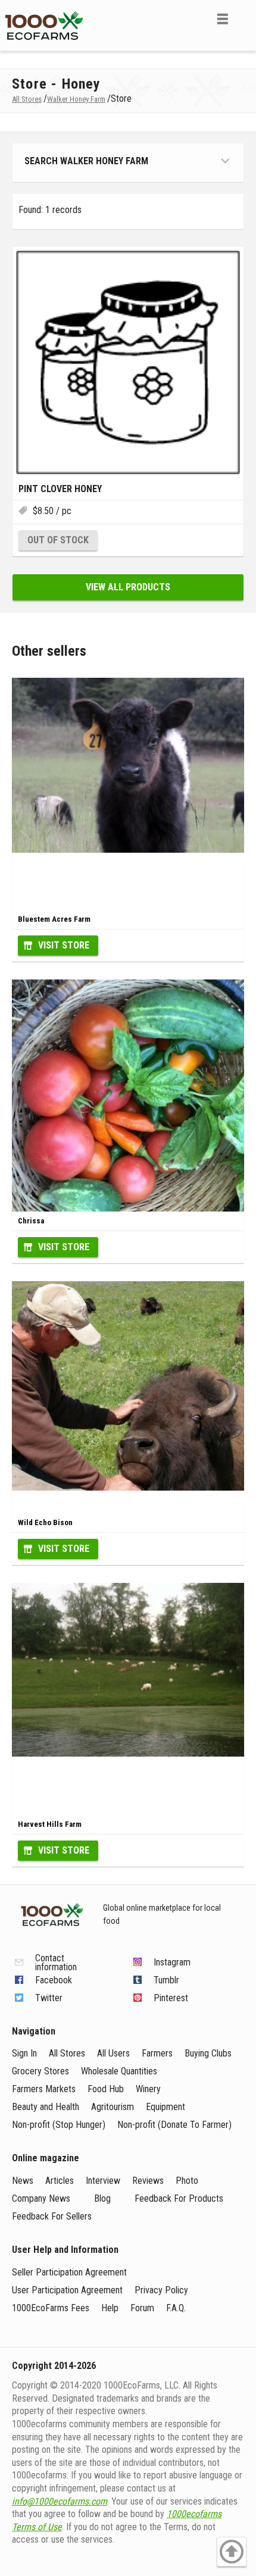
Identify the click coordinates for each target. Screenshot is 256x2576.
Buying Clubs (208, 2053)
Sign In (24, 2053)
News (23, 2181)
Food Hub (106, 2089)
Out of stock (58, 540)
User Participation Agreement (67, 2290)
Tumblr (166, 1980)
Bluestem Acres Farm (54, 919)
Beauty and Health (46, 2107)
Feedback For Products (179, 2198)
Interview (103, 2181)
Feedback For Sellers (52, 2216)
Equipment (166, 2107)
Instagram (172, 1962)
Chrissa (31, 1221)
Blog (102, 2198)
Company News (41, 2198)
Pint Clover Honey (60, 489)
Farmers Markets (44, 2089)
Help (110, 2308)
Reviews (148, 2181)
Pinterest (171, 1998)
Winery (148, 2089)
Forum (142, 2308)
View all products (128, 587)
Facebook (54, 1980)
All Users (113, 2053)
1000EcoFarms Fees (51, 2308)
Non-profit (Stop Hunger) (59, 2125)
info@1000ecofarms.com (60, 2501)
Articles (60, 2181)
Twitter (49, 1998)
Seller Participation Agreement (69, 2272)
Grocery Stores (40, 2071)
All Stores (67, 2053)
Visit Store (64, 945)
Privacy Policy (161, 2290)
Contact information (56, 1962)
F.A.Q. (176, 2308)
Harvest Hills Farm (50, 1824)
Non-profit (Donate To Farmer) (174, 2125)
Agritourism (113, 2107)
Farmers (157, 2053)
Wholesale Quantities (119, 2071)
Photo (187, 2181)
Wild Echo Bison (45, 1522)
